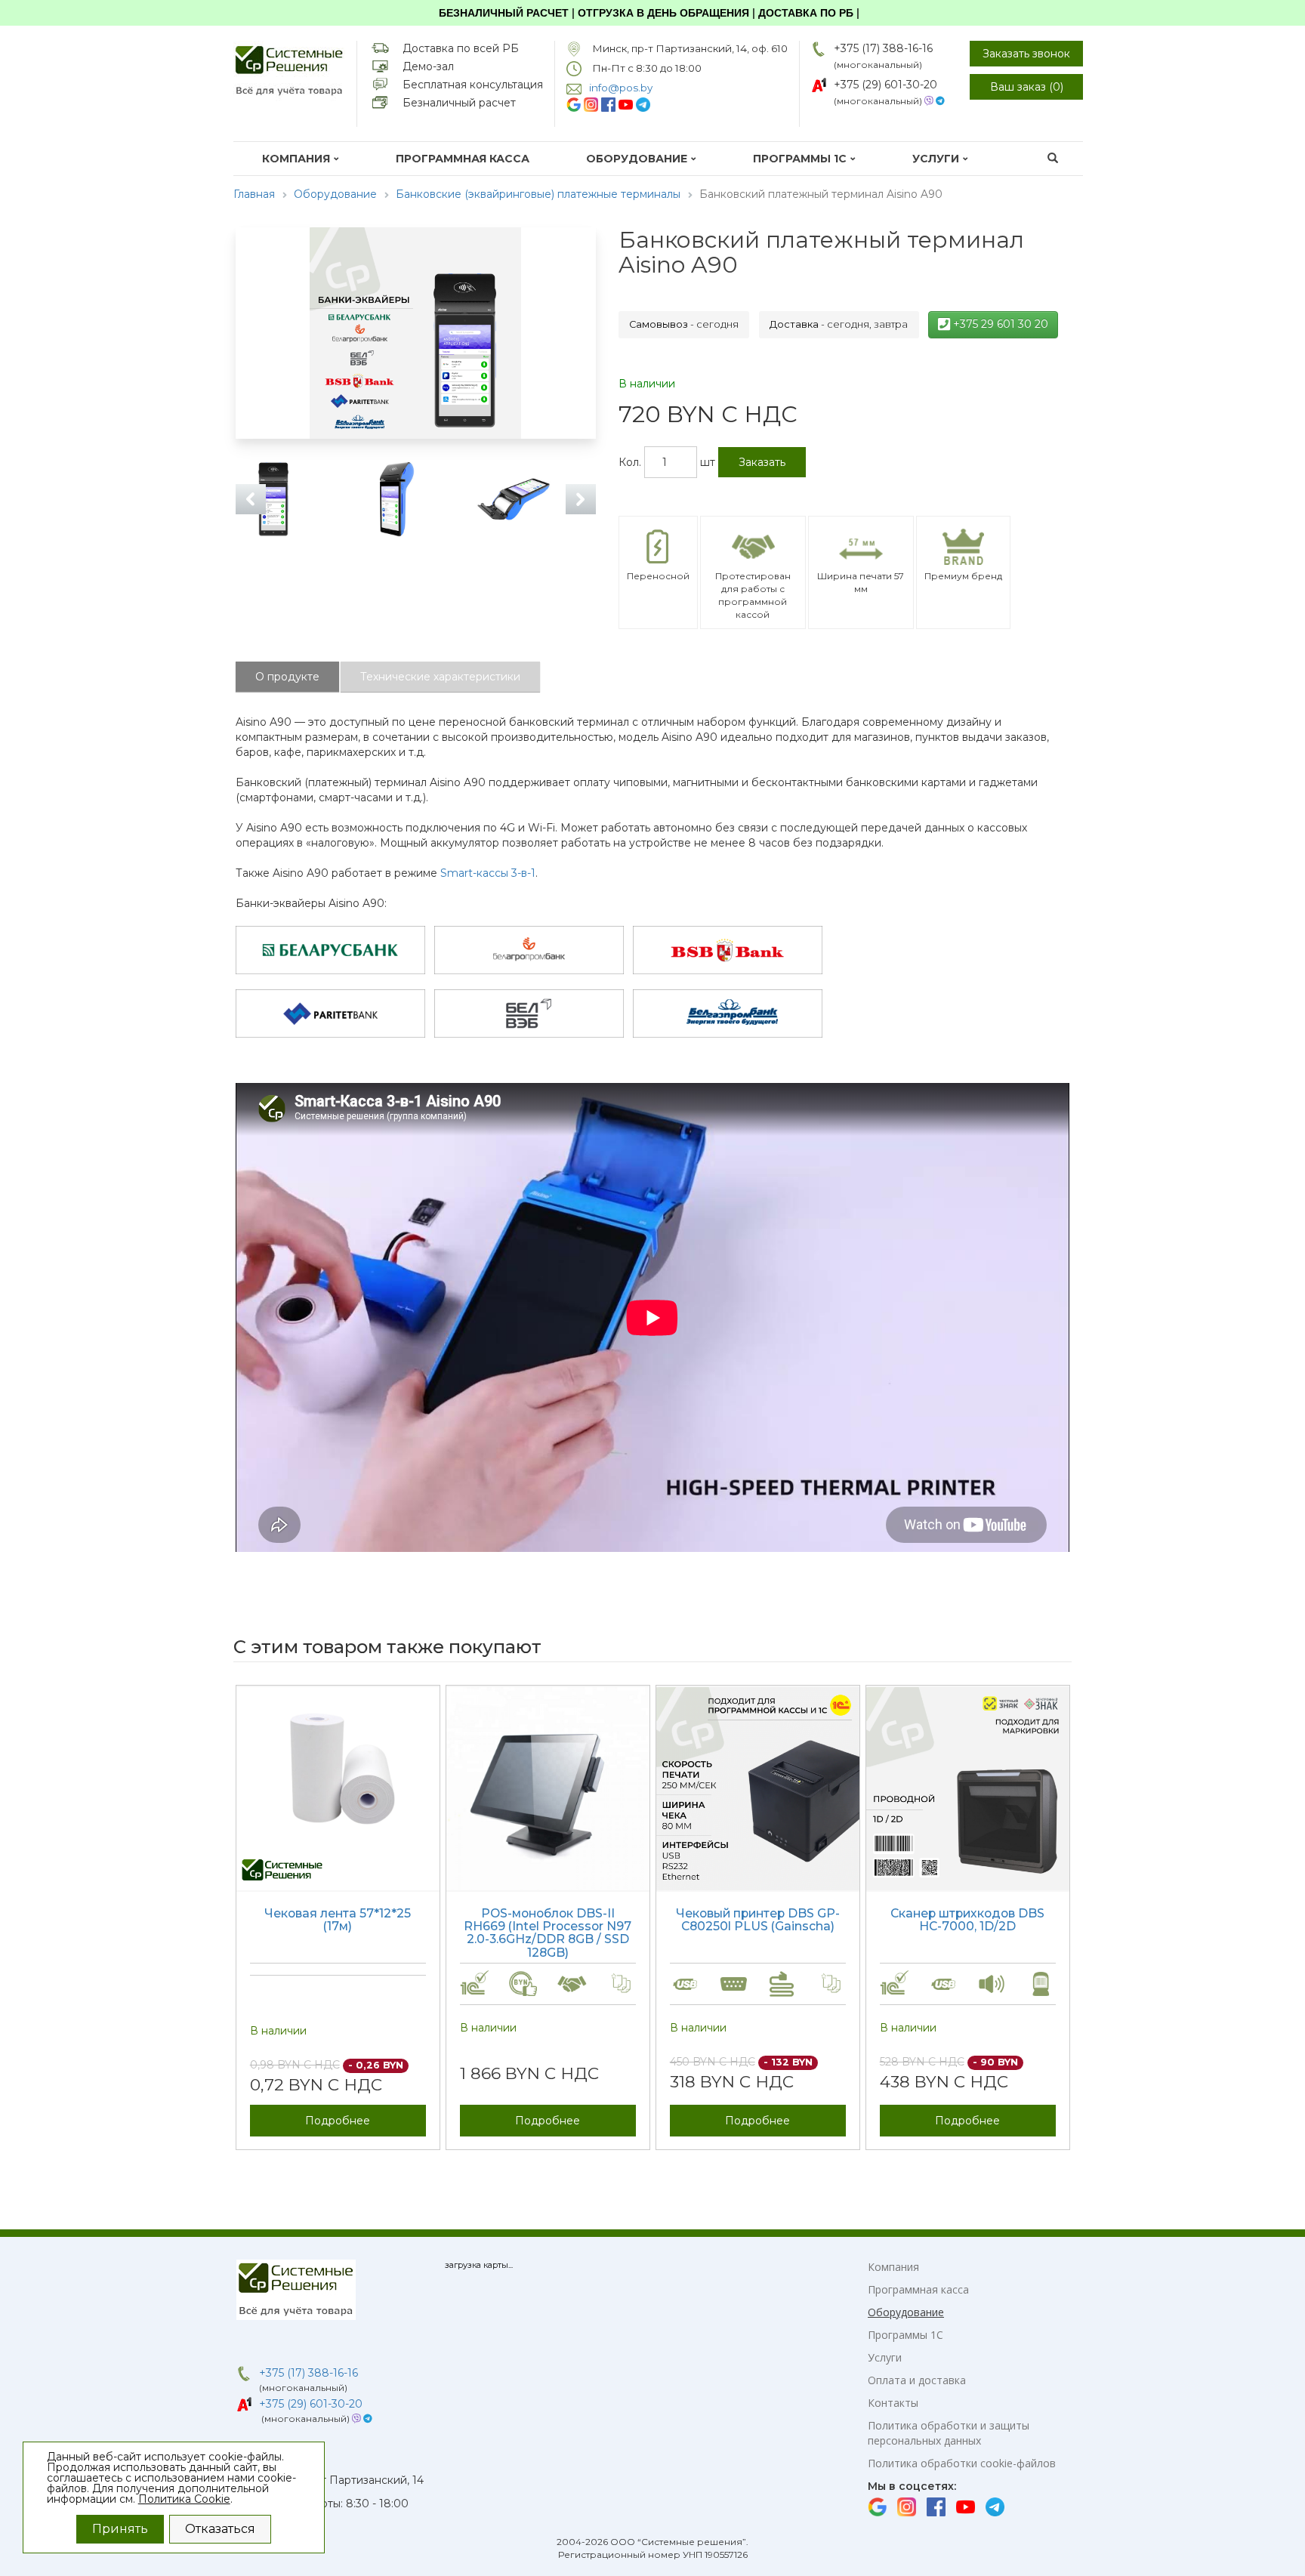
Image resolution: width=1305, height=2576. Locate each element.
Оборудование (637, 159)
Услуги (936, 159)
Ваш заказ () (1027, 87)
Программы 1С (800, 159)
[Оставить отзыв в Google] (574, 104)
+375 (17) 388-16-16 (883, 48)
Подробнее (338, 2121)
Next (581, 499)
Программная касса (463, 159)
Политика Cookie (184, 2499)
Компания (296, 159)
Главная (254, 194)
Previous (251, 499)
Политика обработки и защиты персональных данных (949, 2433)
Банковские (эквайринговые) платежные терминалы (538, 194)
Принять (120, 2529)
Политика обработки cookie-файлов (962, 2463)
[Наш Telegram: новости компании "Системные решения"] (643, 104)
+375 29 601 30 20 (999, 324)
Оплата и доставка (917, 2380)
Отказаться (220, 2529)
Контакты (893, 2403)
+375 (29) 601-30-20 (885, 85)
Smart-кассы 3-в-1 (488, 873)
